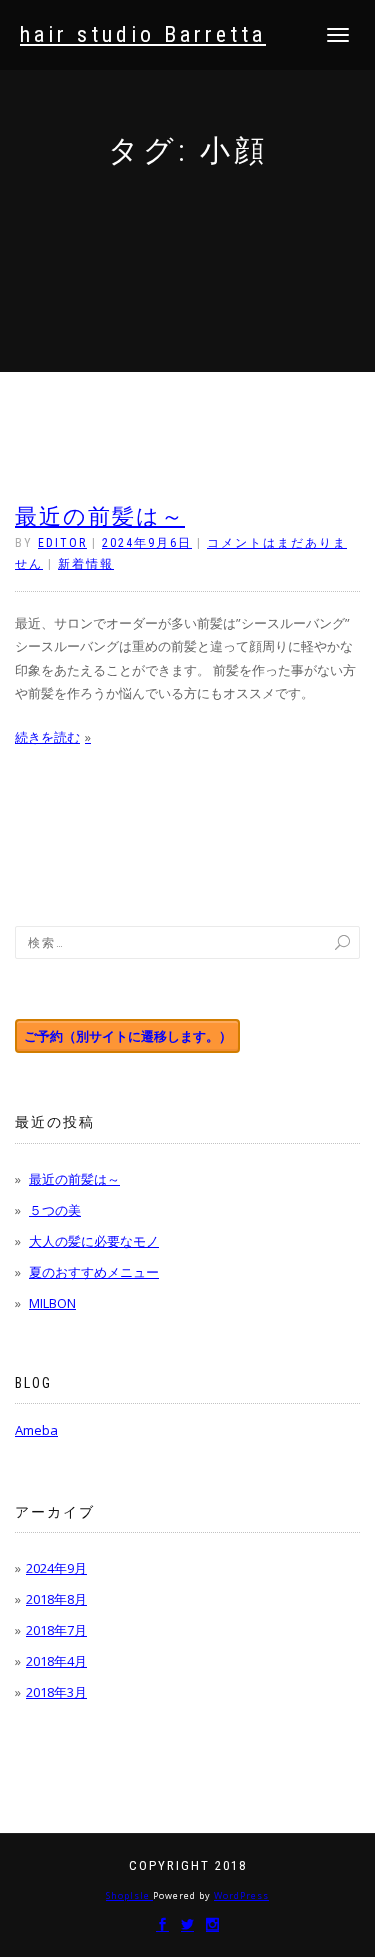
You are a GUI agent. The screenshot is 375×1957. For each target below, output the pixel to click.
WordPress (241, 1895)
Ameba (36, 1430)
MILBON (52, 1303)
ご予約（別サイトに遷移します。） (128, 1036)
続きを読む (47, 737)
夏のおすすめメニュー (94, 1272)
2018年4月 (56, 1661)
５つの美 (55, 1210)
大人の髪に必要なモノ (94, 1241)
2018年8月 (56, 1599)
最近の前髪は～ (100, 516)
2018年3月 (56, 1692)
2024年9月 (56, 1568)
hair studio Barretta (143, 35)
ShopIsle (129, 1895)
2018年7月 (56, 1630)
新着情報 (86, 564)
